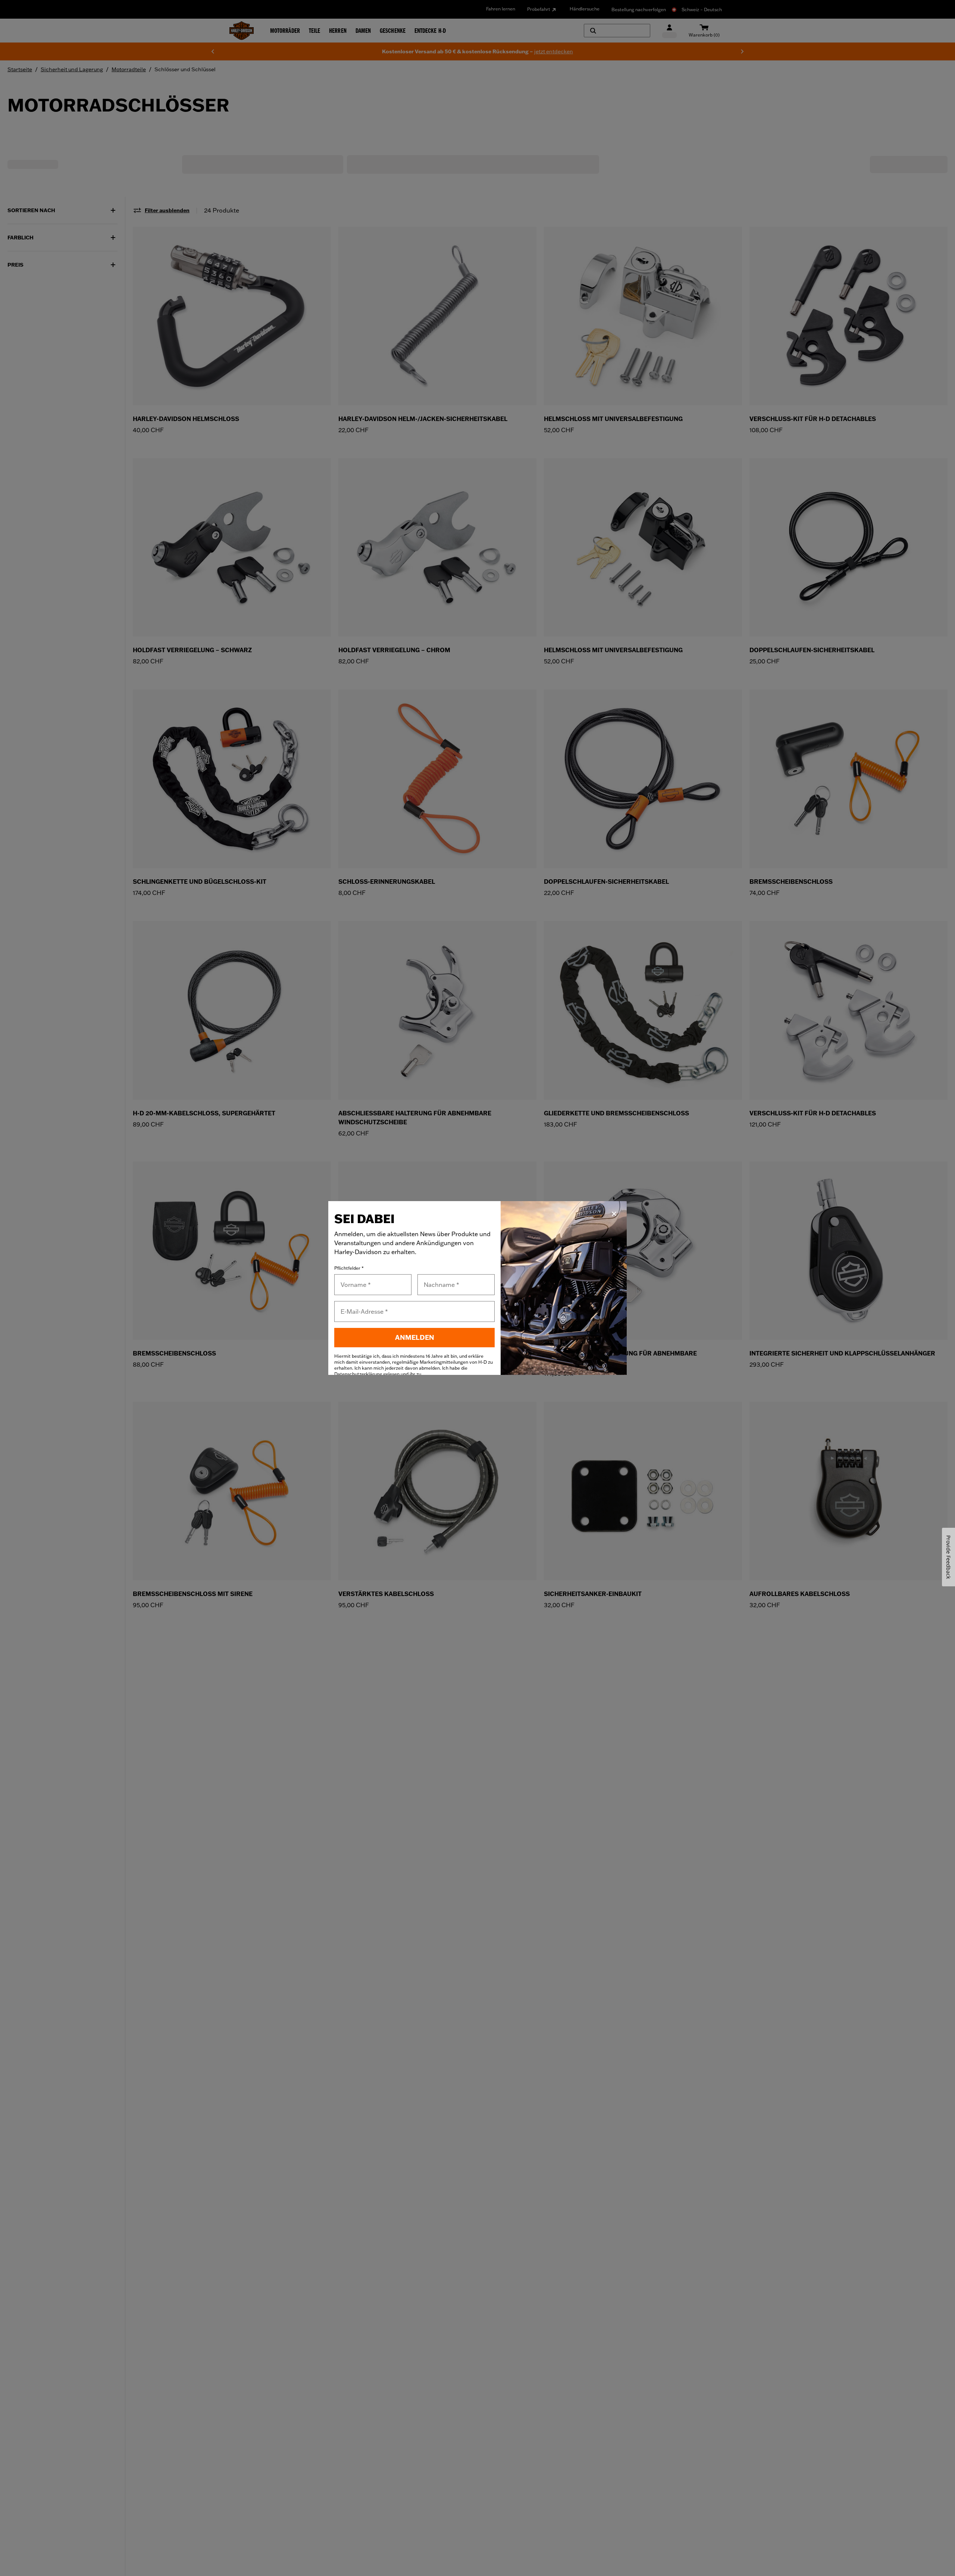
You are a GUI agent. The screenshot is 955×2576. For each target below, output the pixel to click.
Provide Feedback (948, 1557)
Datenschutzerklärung (358, 1374)
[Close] (614, 1214)
